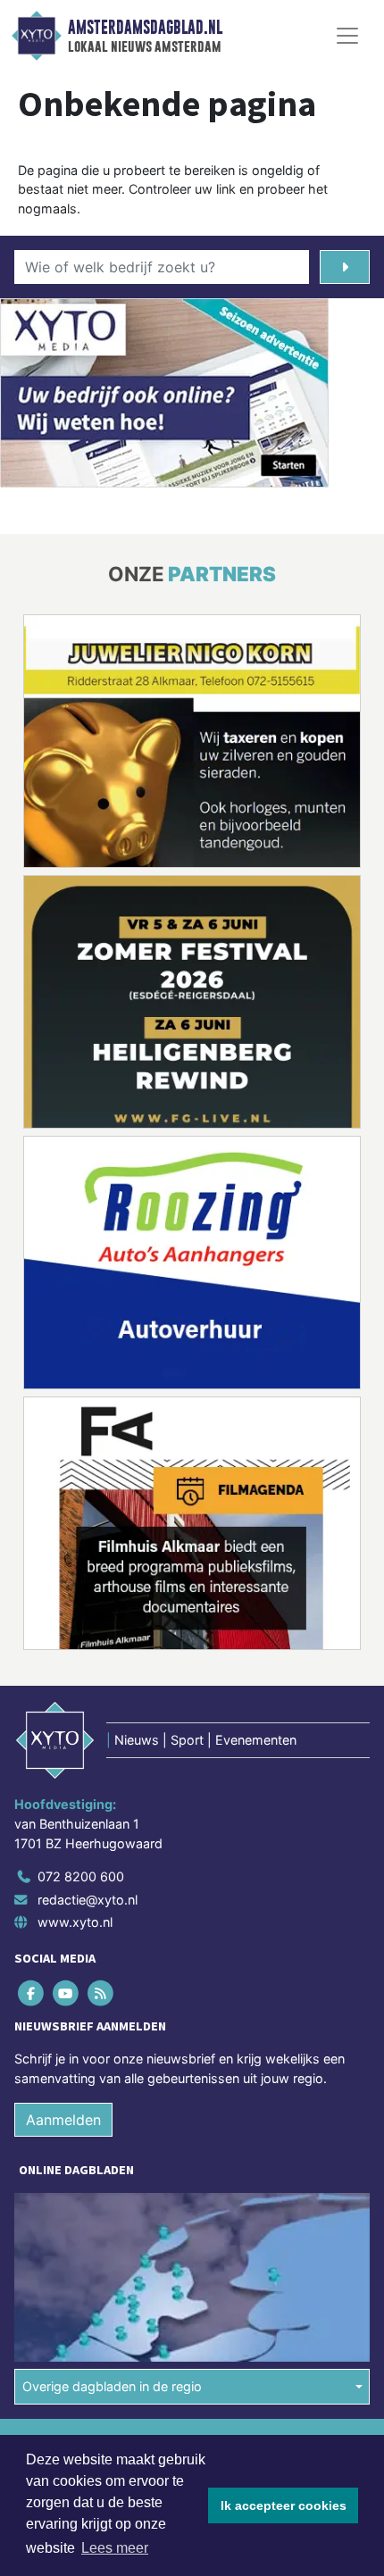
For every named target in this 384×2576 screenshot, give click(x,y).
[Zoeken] (345, 267)
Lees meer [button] (115, 2548)
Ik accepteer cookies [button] (284, 2505)
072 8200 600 (81, 1876)
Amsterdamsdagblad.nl (145, 28)
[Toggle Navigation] (347, 36)
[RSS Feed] (101, 1993)
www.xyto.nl (75, 1922)
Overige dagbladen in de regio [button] (112, 2386)
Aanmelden (63, 2120)
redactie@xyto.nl (88, 1900)
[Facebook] (32, 1993)
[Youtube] (67, 1993)
